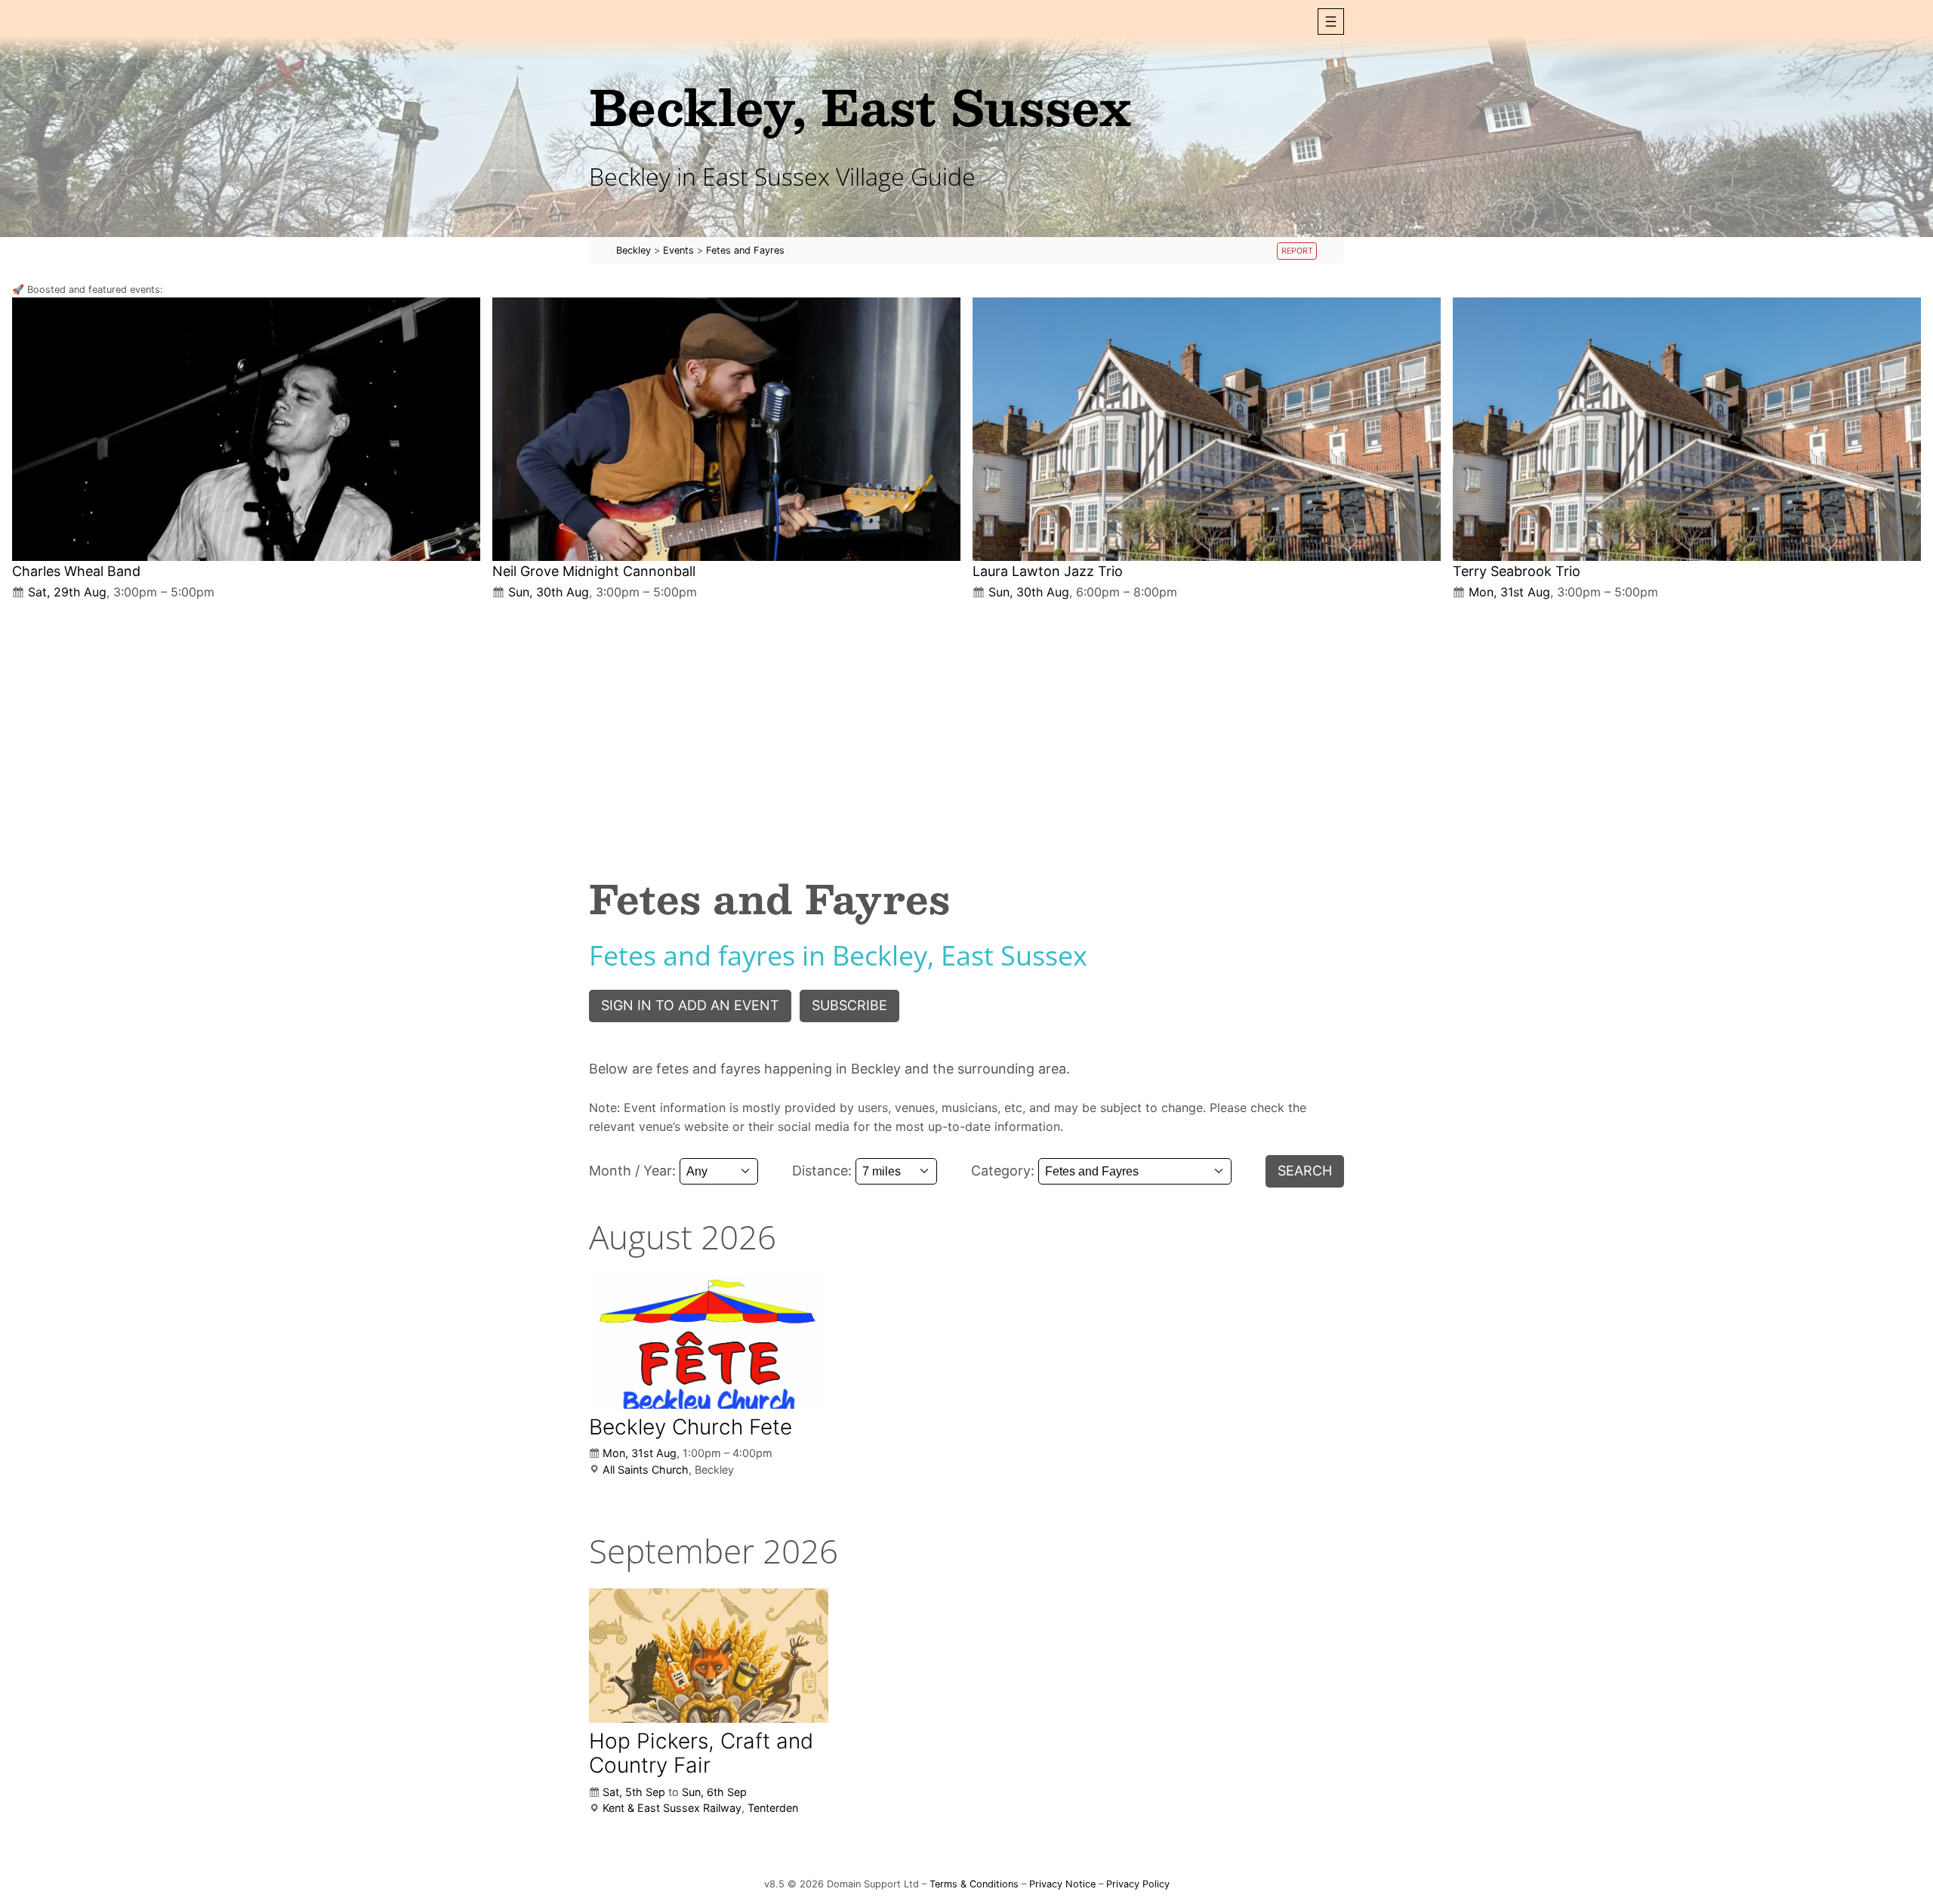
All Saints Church (646, 1470)
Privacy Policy (1138, 1884)
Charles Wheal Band (76, 571)
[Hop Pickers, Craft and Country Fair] (709, 1656)
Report (1297, 251)
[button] (1331, 22)
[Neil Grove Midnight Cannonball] (726, 429)
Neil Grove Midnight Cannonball (594, 571)
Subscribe (849, 1005)
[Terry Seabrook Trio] (1687, 429)
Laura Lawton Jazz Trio (1048, 571)
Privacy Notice (1062, 1884)
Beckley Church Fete (691, 1427)
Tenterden (773, 1808)
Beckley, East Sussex (860, 106)
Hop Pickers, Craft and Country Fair (701, 1753)
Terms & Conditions (974, 1884)
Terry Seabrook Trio (1517, 571)
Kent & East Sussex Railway (672, 1808)
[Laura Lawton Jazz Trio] (1207, 429)
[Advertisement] (966, 726)
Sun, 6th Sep (714, 1792)
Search (1305, 1171)
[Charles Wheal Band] (246, 429)
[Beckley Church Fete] (709, 1341)
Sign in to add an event (690, 1005)
